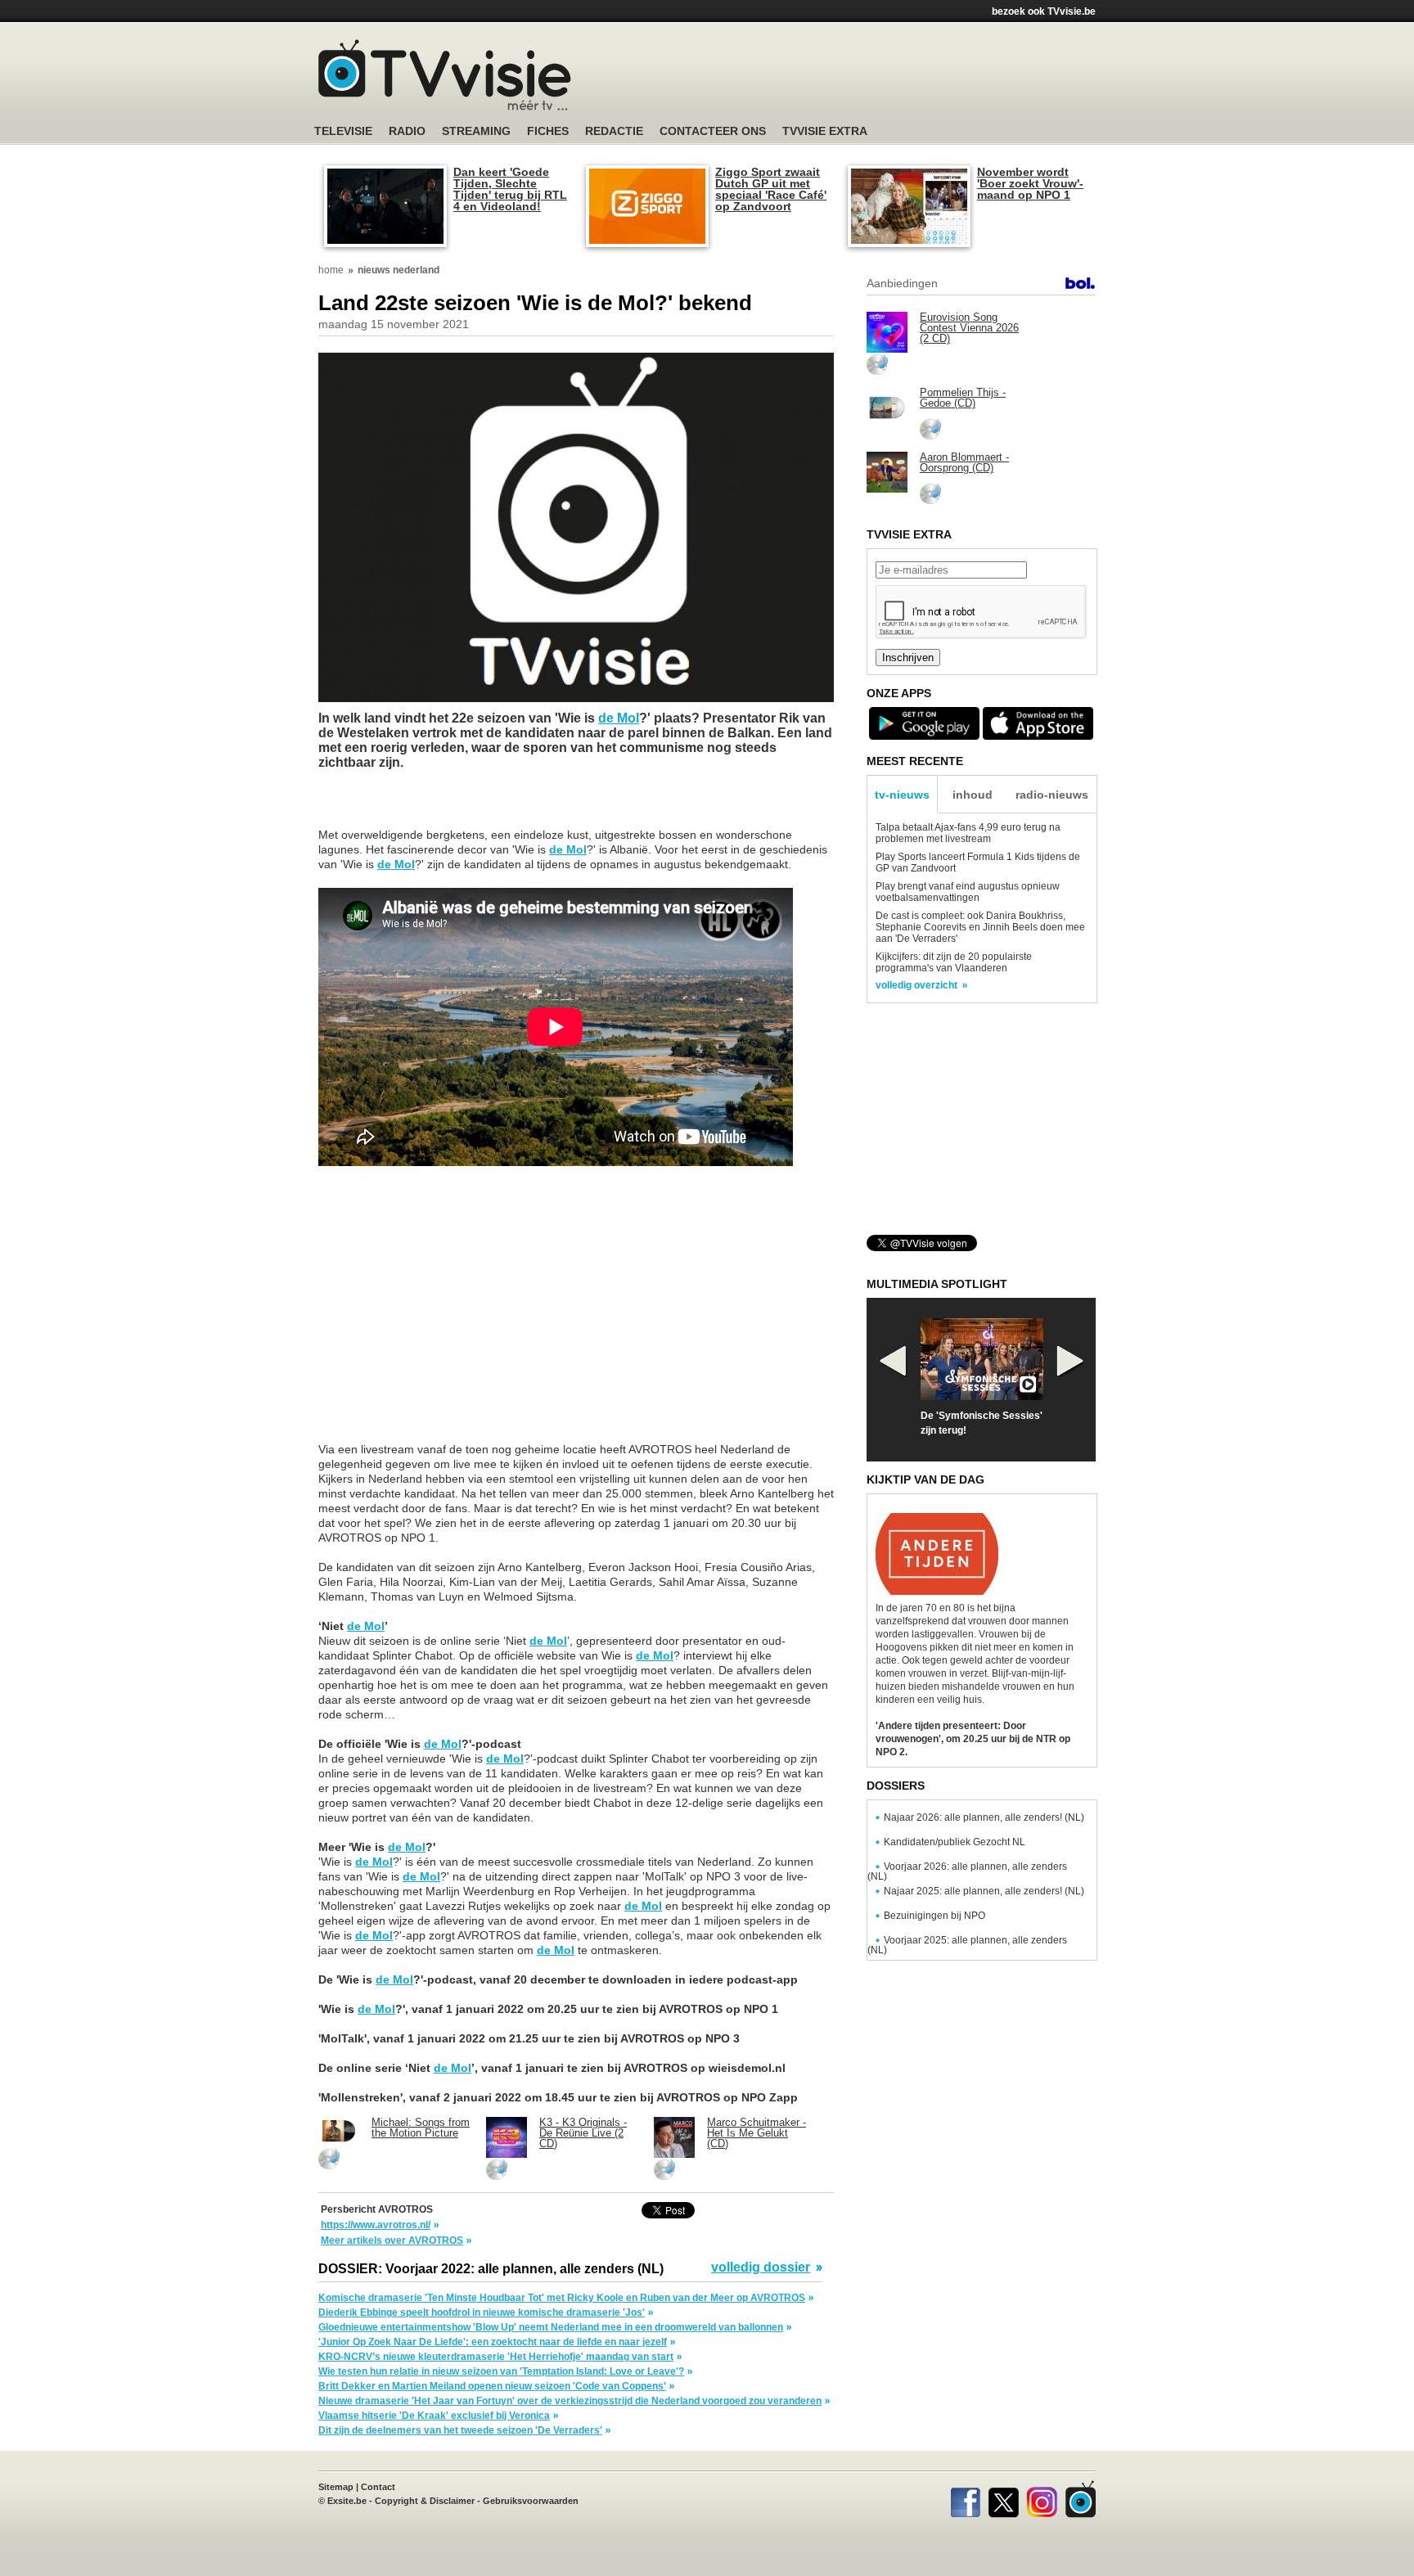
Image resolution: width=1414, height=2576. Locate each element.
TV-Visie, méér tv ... (445, 75)
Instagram (1042, 2499)
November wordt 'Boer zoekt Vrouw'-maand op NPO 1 (1030, 183)
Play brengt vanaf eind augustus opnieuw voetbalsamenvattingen (968, 892)
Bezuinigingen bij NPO (934, 1916)
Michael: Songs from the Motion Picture (421, 2128)
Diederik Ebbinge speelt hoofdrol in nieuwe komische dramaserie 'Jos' (482, 2313)
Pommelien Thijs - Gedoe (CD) (963, 398)
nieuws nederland (399, 270)
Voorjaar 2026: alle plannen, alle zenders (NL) (967, 1871)
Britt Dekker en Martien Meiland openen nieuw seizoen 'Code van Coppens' (492, 2386)
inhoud (973, 795)
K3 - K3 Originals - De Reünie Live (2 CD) (583, 2133)
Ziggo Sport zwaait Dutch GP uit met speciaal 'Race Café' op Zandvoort (771, 189)
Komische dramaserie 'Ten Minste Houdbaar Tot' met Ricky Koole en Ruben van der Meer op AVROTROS (562, 2298)
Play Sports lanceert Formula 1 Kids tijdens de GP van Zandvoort (978, 862)
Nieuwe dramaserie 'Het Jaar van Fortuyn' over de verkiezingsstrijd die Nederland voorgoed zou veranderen (570, 2401)
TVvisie (1081, 2499)
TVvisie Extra (825, 131)
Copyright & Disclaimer (425, 2501)
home (331, 270)
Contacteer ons (713, 131)
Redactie (614, 131)
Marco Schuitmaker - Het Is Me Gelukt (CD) (757, 2133)
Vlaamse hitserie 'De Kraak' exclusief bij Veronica (434, 2416)
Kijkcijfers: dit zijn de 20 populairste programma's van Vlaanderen (954, 962)
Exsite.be (347, 2501)
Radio (407, 131)
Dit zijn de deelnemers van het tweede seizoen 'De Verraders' (460, 2430)
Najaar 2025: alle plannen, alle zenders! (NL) (984, 1891)
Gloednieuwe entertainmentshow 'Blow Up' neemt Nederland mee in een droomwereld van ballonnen (551, 2327)
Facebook (965, 2499)
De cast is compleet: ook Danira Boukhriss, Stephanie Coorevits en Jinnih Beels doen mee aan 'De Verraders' (980, 927)
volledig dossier (761, 2268)
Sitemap (336, 2487)
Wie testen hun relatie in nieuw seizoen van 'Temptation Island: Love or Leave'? (501, 2371)
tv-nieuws (902, 795)
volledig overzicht (916, 985)
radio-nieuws (1052, 795)
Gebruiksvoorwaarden (531, 2501)
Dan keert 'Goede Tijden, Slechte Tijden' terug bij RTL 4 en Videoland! (510, 189)
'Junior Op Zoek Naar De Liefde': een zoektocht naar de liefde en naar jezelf (493, 2342)
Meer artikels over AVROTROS (392, 2240)
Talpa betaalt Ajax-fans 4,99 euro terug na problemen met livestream (968, 833)
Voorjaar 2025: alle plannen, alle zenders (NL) (967, 1945)
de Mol (619, 718)
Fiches (548, 131)
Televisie (343, 131)
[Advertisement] (862, 78)
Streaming (476, 131)
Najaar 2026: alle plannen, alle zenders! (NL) (984, 1817)
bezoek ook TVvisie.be (1044, 11)
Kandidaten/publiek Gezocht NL (955, 1842)
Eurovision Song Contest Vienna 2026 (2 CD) (969, 328)
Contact (378, 2487)
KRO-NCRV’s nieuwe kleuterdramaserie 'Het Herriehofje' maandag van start (496, 2357)
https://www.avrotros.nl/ (376, 2225)
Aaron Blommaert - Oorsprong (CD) (964, 462)
